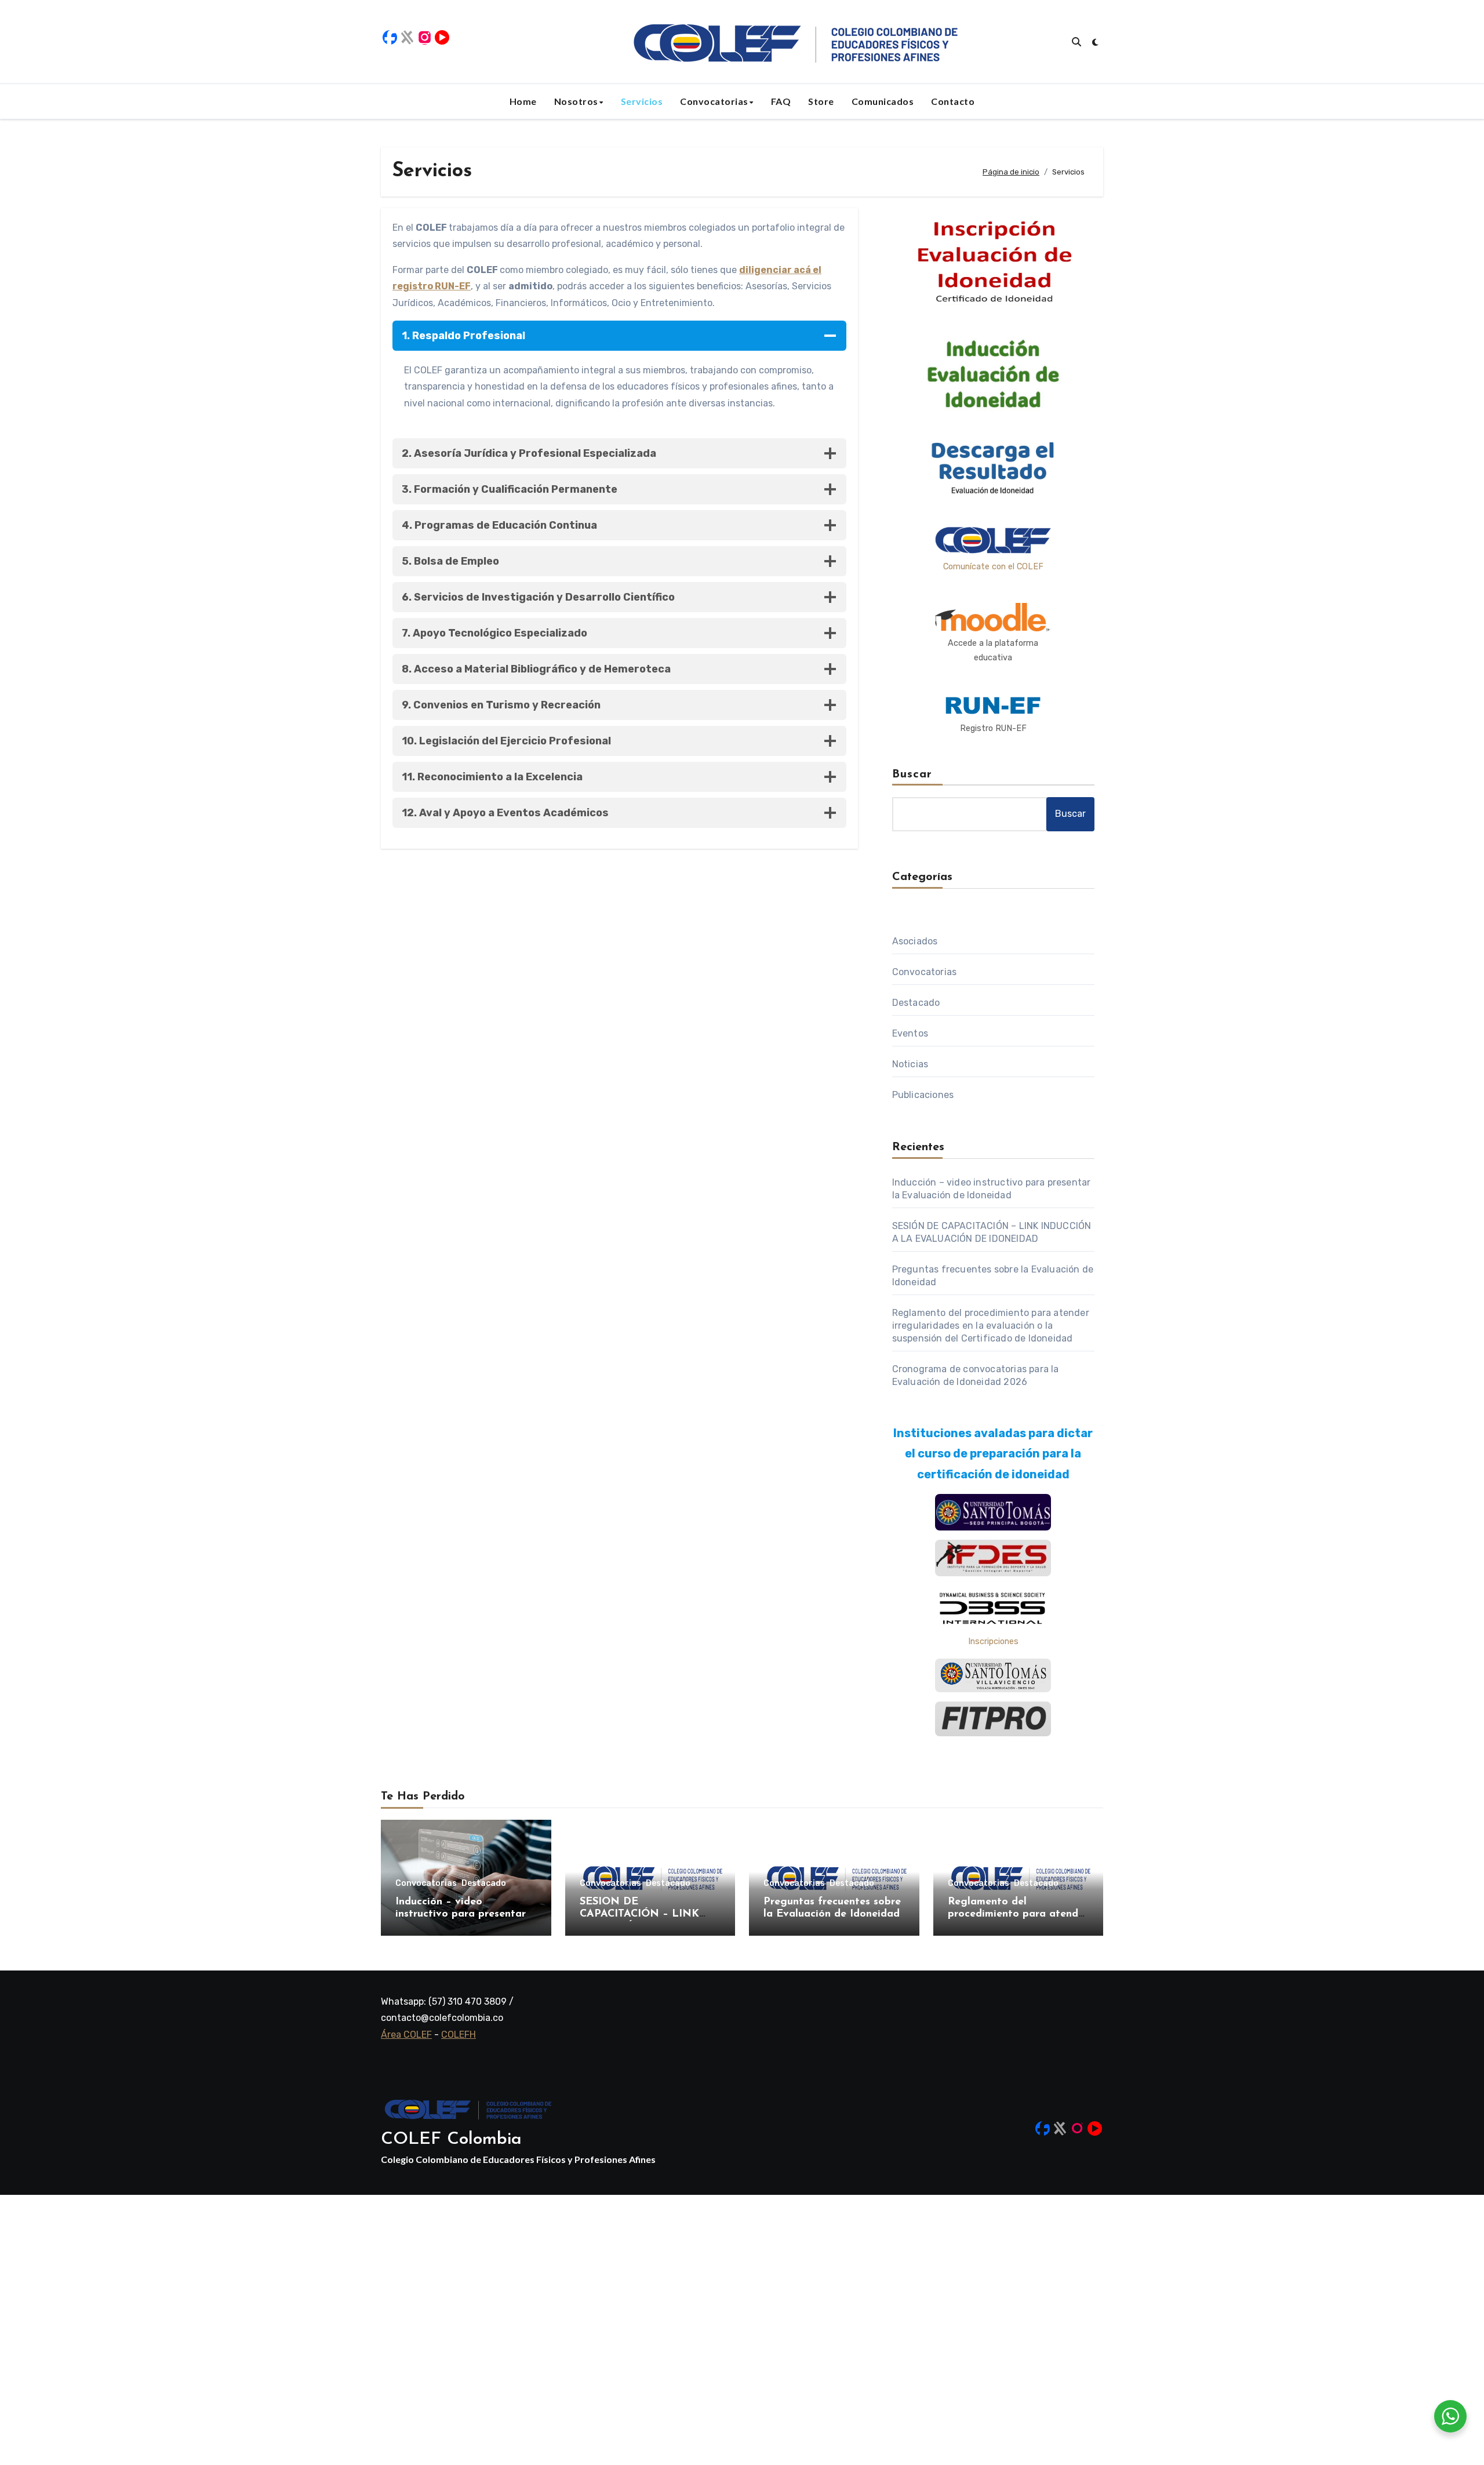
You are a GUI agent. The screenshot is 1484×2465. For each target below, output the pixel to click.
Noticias (910, 1064)
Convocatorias (714, 101)
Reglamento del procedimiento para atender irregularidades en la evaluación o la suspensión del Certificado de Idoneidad (991, 1326)
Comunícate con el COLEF (993, 567)
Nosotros (576, 101)
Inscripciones (993, 1641)
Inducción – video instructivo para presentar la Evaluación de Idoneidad (463, 1915)
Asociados (915, 941)
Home (523, 101)
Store (821, 101)
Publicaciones (923, 1095)
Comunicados (883, 101)
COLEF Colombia (451, 2139)
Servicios (642, 101)
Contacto (953, 101)
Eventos (910, 1033)
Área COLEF (406, 2035)
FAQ (781, 101)
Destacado (916, 1003)
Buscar (912, 775)
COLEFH (459, 2035)
